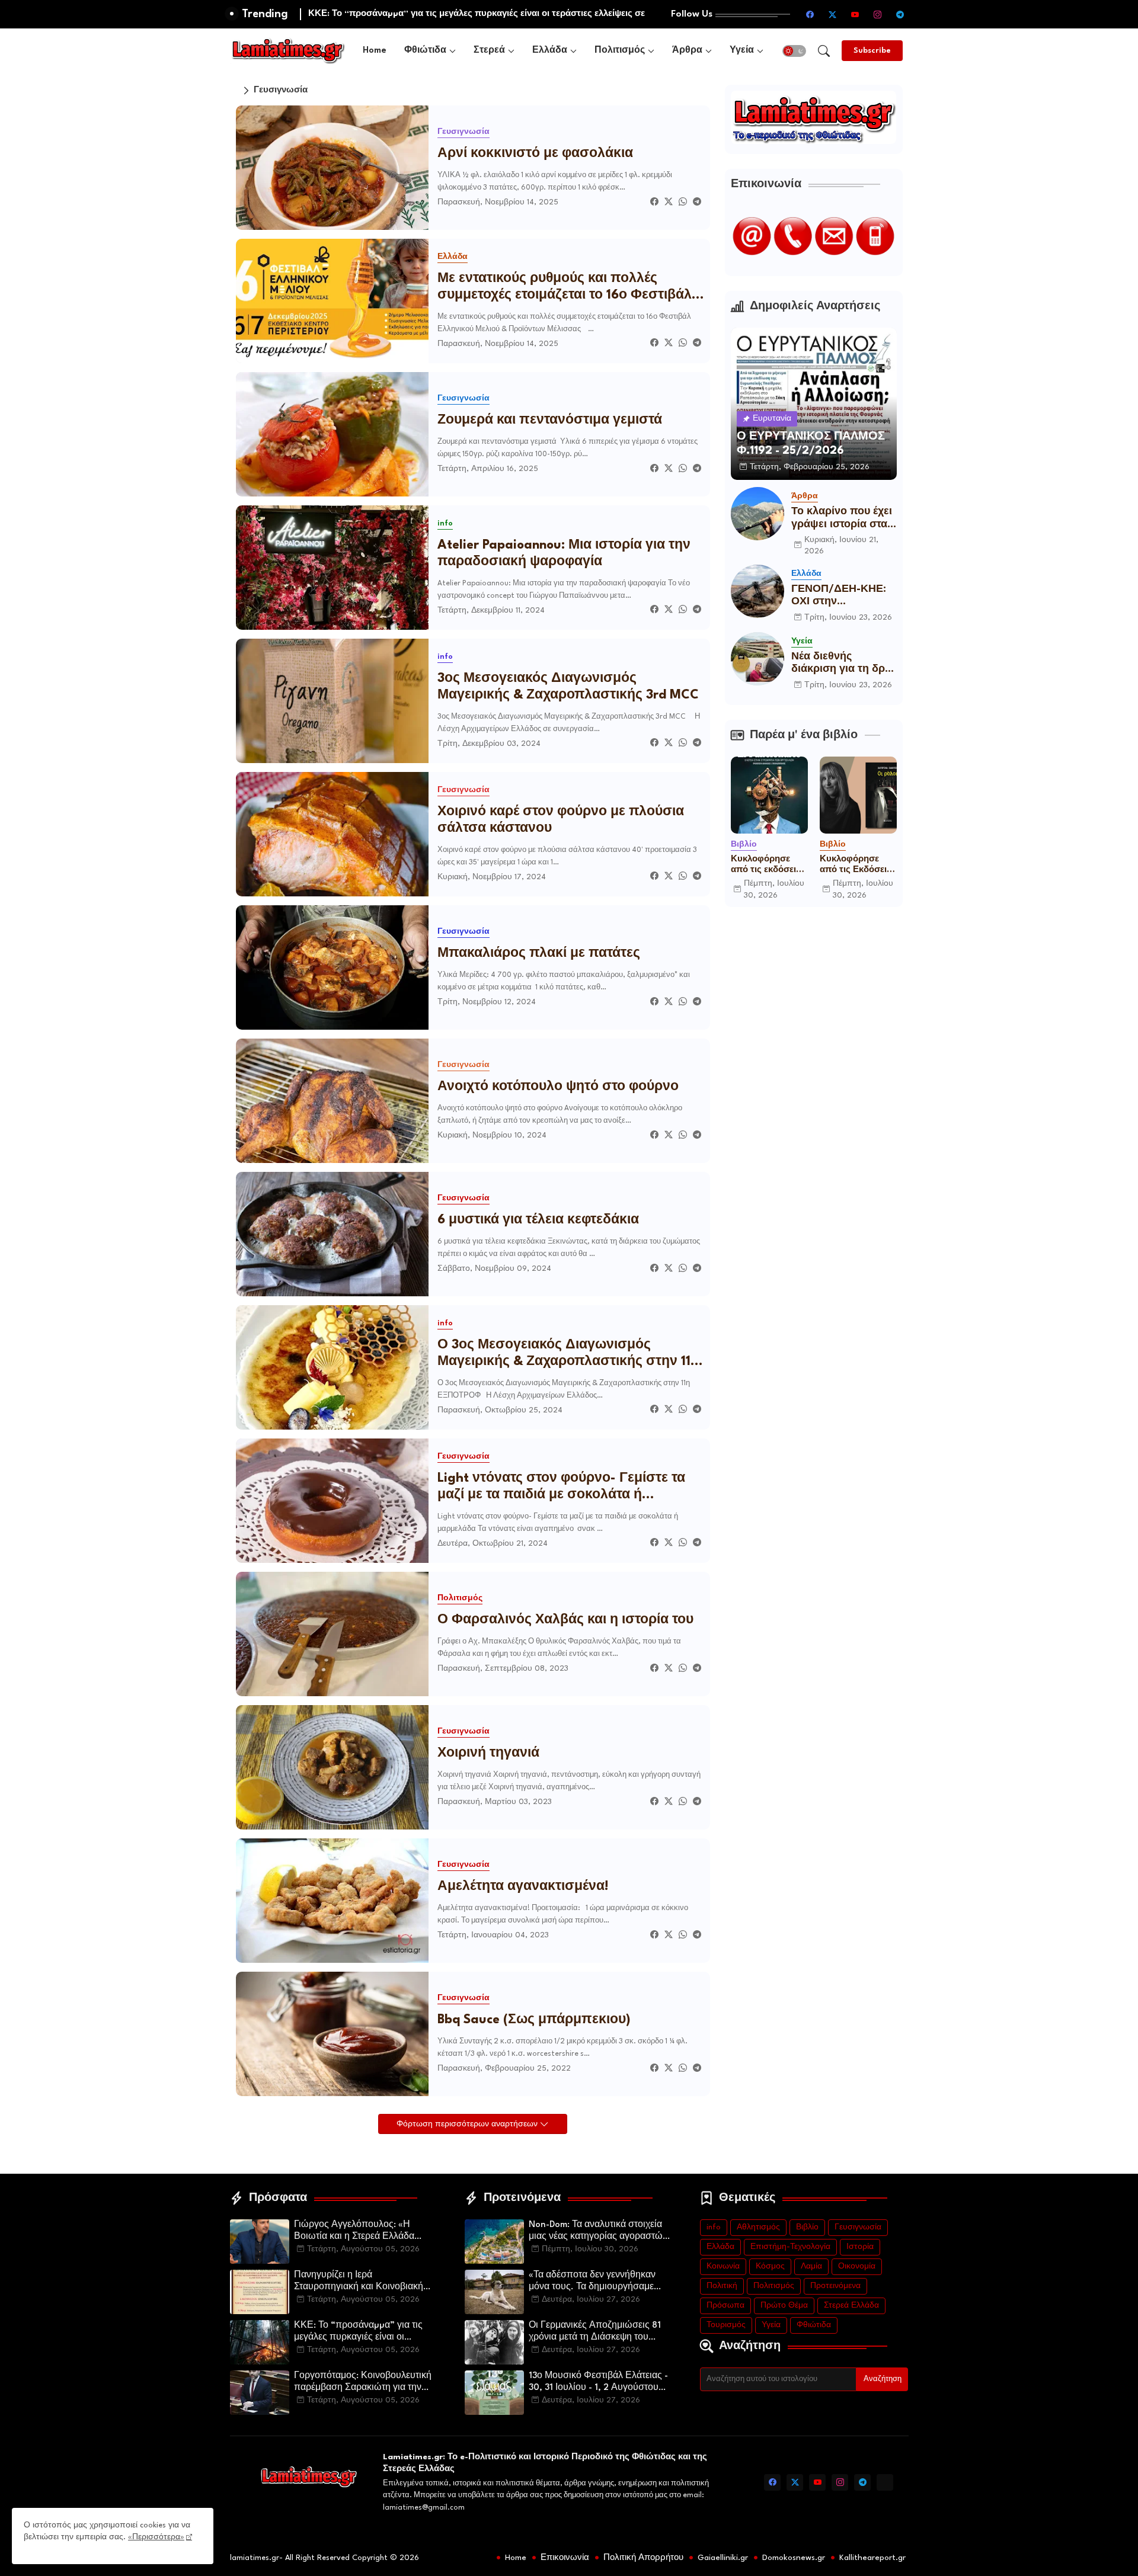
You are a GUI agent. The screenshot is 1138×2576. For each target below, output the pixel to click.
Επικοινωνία (565, 2558)
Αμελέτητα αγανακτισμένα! (523, 1887)
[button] (794, 51)
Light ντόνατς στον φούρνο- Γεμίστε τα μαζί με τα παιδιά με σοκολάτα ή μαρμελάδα (561, 1488)
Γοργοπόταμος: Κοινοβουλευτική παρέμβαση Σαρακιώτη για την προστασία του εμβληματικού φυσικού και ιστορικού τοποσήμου (365, 2383)
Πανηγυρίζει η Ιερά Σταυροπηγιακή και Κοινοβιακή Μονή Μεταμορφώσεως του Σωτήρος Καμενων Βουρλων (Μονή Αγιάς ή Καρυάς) (359, 2282)
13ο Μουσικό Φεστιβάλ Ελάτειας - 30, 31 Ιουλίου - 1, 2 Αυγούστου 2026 (598, 2383)
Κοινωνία (723, 2266)
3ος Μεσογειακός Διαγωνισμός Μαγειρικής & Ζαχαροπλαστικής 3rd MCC (568, 687)
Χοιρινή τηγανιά (488, 1753)
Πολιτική (722, 2286)
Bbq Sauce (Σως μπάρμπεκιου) (534, 2020)
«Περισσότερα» (156, 2537)
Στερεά (489, 51)
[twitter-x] (833, 14)
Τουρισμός (726, 2325)
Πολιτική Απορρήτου (643, 2558)
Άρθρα (687, 51)
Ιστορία (860, 2247)
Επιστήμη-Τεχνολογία (790, 2247)
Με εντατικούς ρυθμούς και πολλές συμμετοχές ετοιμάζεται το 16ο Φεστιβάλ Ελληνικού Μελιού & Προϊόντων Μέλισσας (565, 288)
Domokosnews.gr (794, 2558)
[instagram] (878, 14)
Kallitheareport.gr (872, 2558)
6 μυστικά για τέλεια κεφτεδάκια (538, 1220)
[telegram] (900, 14)
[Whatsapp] (683, 202)
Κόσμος (770, 2266)
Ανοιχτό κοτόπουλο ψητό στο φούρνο (558, 1087)
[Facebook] (654, 202)
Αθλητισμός (758, 2227)
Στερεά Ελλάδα (851, 2306)
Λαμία (811, 2266)
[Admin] (885, 2482)
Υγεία (742, 51)
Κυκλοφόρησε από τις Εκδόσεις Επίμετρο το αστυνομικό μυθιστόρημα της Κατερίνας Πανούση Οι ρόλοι (858, 865)
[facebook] (810, 14)
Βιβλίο (807, 2227)
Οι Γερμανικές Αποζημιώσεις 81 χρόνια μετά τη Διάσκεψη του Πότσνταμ (595, 2333)
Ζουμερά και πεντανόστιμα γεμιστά (550, 420)
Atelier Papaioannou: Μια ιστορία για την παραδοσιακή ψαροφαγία (564, 554)
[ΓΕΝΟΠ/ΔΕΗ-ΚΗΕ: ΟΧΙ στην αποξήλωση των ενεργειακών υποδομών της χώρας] (757, 591)
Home (375, 51)
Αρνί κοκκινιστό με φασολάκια (535, 154)
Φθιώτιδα (425, 51)
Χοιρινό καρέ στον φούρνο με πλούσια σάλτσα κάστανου (561, 820)
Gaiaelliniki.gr (723, 2558)
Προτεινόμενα (835, 2286)
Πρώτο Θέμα (784, 2306)
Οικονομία (857, 2266)
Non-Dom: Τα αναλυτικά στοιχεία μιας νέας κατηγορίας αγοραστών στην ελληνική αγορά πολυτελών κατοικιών (598, 2232)
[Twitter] (669, 202)
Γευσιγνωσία (858, 2227)
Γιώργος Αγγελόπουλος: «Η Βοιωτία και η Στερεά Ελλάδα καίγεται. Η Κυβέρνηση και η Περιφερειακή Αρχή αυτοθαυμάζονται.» (354, 2232)
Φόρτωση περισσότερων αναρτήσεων (468, 2124)
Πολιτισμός (620, 51)
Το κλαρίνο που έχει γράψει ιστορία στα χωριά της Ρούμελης (843, 519)
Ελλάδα (550, 51)
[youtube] (855, 14)
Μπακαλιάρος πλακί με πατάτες (539, 954)
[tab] (375, 51)
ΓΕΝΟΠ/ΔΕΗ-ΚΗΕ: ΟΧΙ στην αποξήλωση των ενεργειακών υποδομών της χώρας (839, 596)
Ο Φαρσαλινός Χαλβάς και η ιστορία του (565, 1620)
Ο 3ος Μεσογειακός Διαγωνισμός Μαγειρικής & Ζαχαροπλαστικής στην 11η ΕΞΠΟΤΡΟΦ (568, 1354)
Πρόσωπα (725, 2306)
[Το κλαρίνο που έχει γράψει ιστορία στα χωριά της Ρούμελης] (757, 514)
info (714, 2227)
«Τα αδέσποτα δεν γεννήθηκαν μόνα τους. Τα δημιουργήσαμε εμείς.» (592, 2282)
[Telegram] (697, 202)
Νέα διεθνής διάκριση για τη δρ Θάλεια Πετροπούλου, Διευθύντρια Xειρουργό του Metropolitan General (838, 664)
